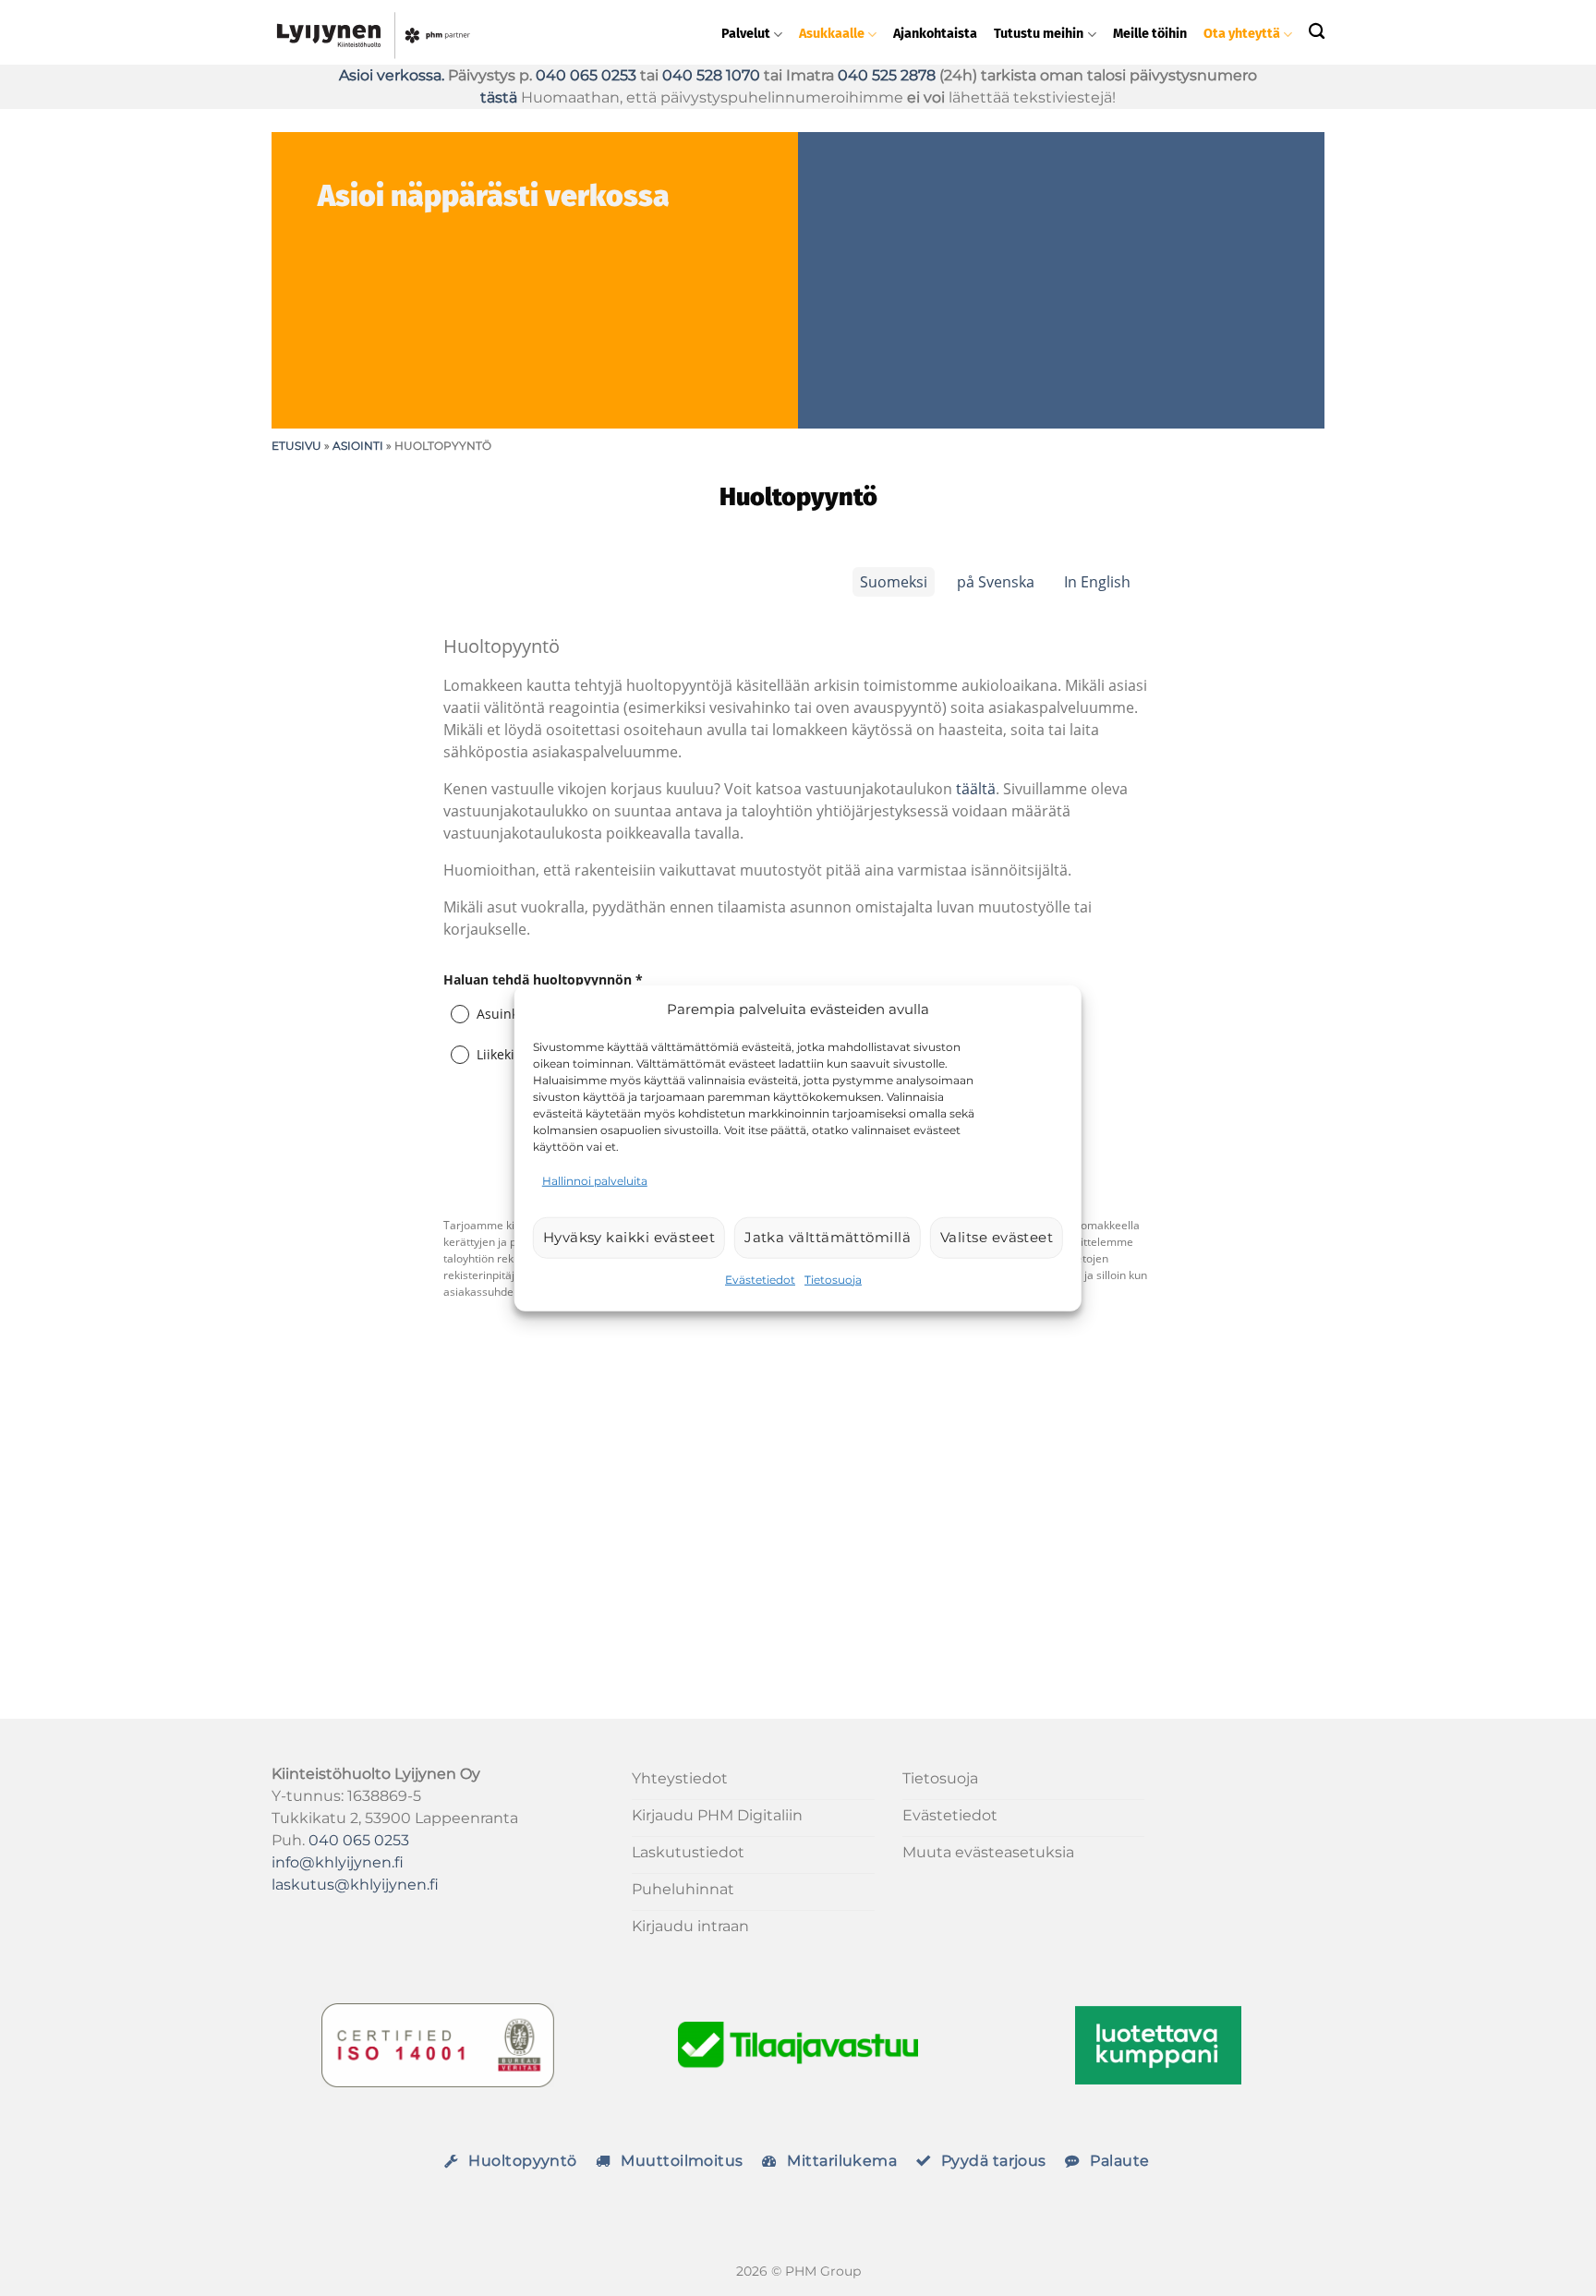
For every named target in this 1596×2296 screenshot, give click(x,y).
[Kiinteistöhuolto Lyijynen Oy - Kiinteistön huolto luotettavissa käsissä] (457, 32)
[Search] (1317, 31)
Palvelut (746, 34)
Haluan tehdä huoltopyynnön (543, 979)
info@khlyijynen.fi (338, 1862)
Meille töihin (1150, 34)
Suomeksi (894, 582)
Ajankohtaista (935, 34)
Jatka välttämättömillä (828, 1237)
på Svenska (996, 582)
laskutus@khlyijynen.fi (355, 1885)
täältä (976, 789)
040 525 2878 (887, 75)
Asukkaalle (832, 34)
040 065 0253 (586, 75)
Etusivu (296, 446)
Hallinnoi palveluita (595, 1180)
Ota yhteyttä (1242, 34)
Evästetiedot (760, 1279)
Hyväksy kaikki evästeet (629, 1237)
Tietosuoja (833, 1279)
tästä (501, 97)
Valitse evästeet (997, 1237)
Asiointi (358, 446)
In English (1097, 582)
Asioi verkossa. (392, 75)
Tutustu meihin (1039, 34)
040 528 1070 (711, 75)
